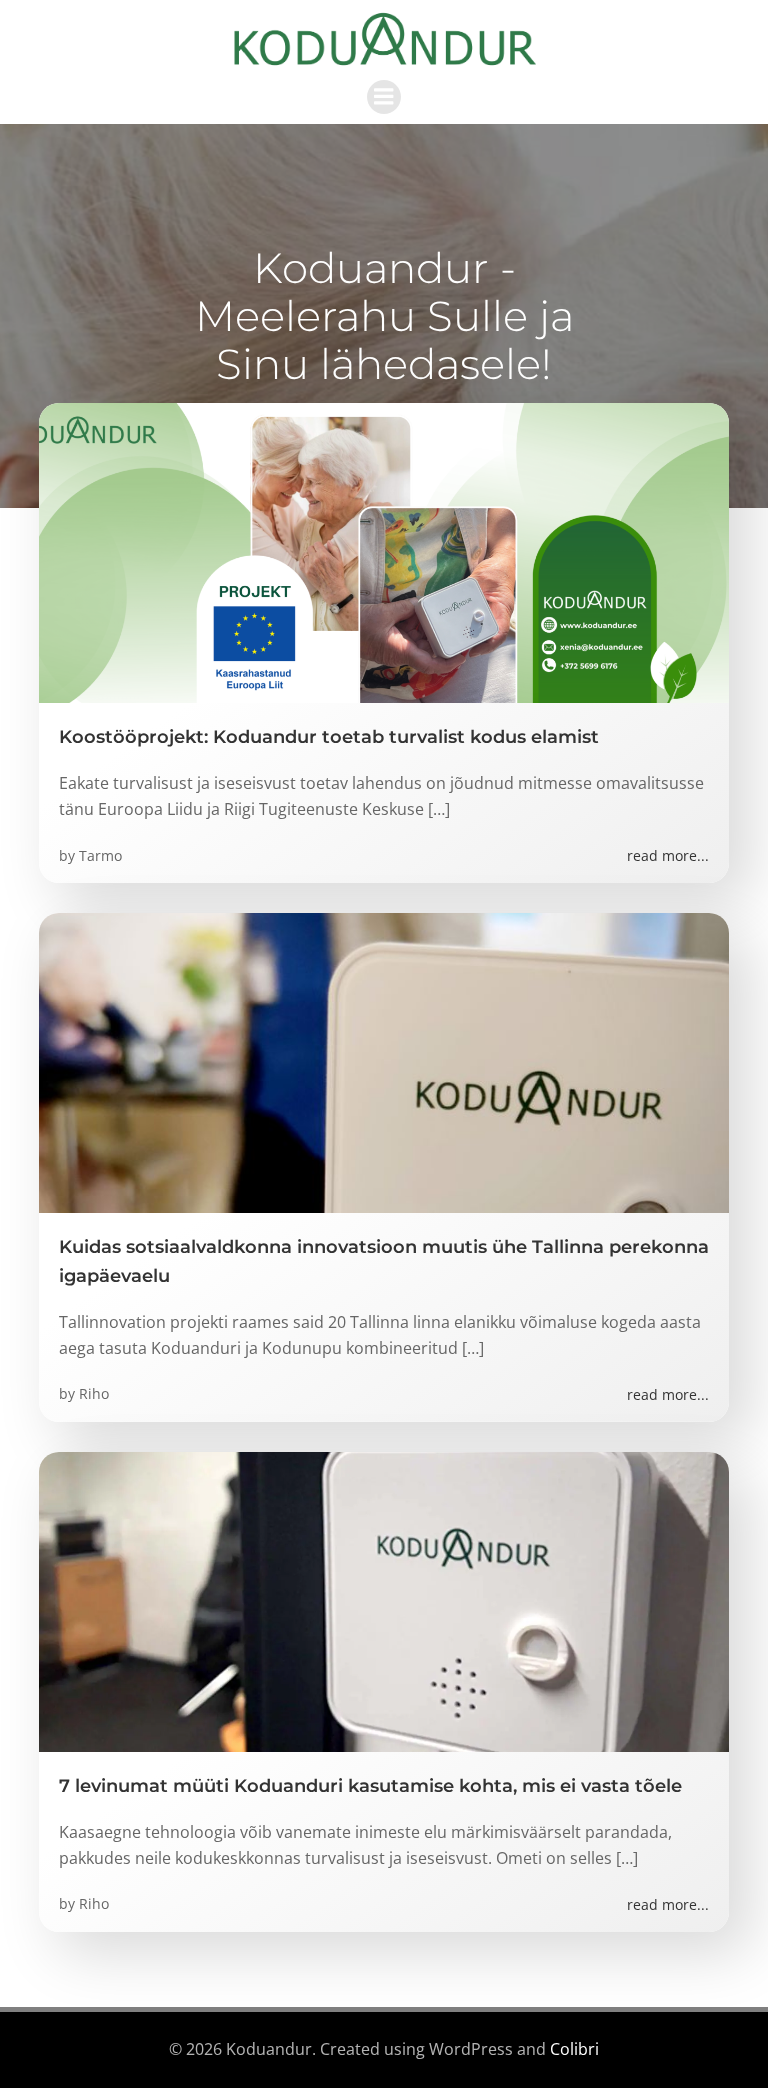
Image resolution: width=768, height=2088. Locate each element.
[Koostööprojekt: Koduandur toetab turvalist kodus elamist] (384, 551)
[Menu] (384, 97)
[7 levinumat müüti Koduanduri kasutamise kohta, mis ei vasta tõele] (384, 1600)
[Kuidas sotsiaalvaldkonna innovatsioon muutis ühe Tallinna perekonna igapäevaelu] (384, 1061)
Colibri (574, 2049)
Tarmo (100, 855)
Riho (94, 1393)
